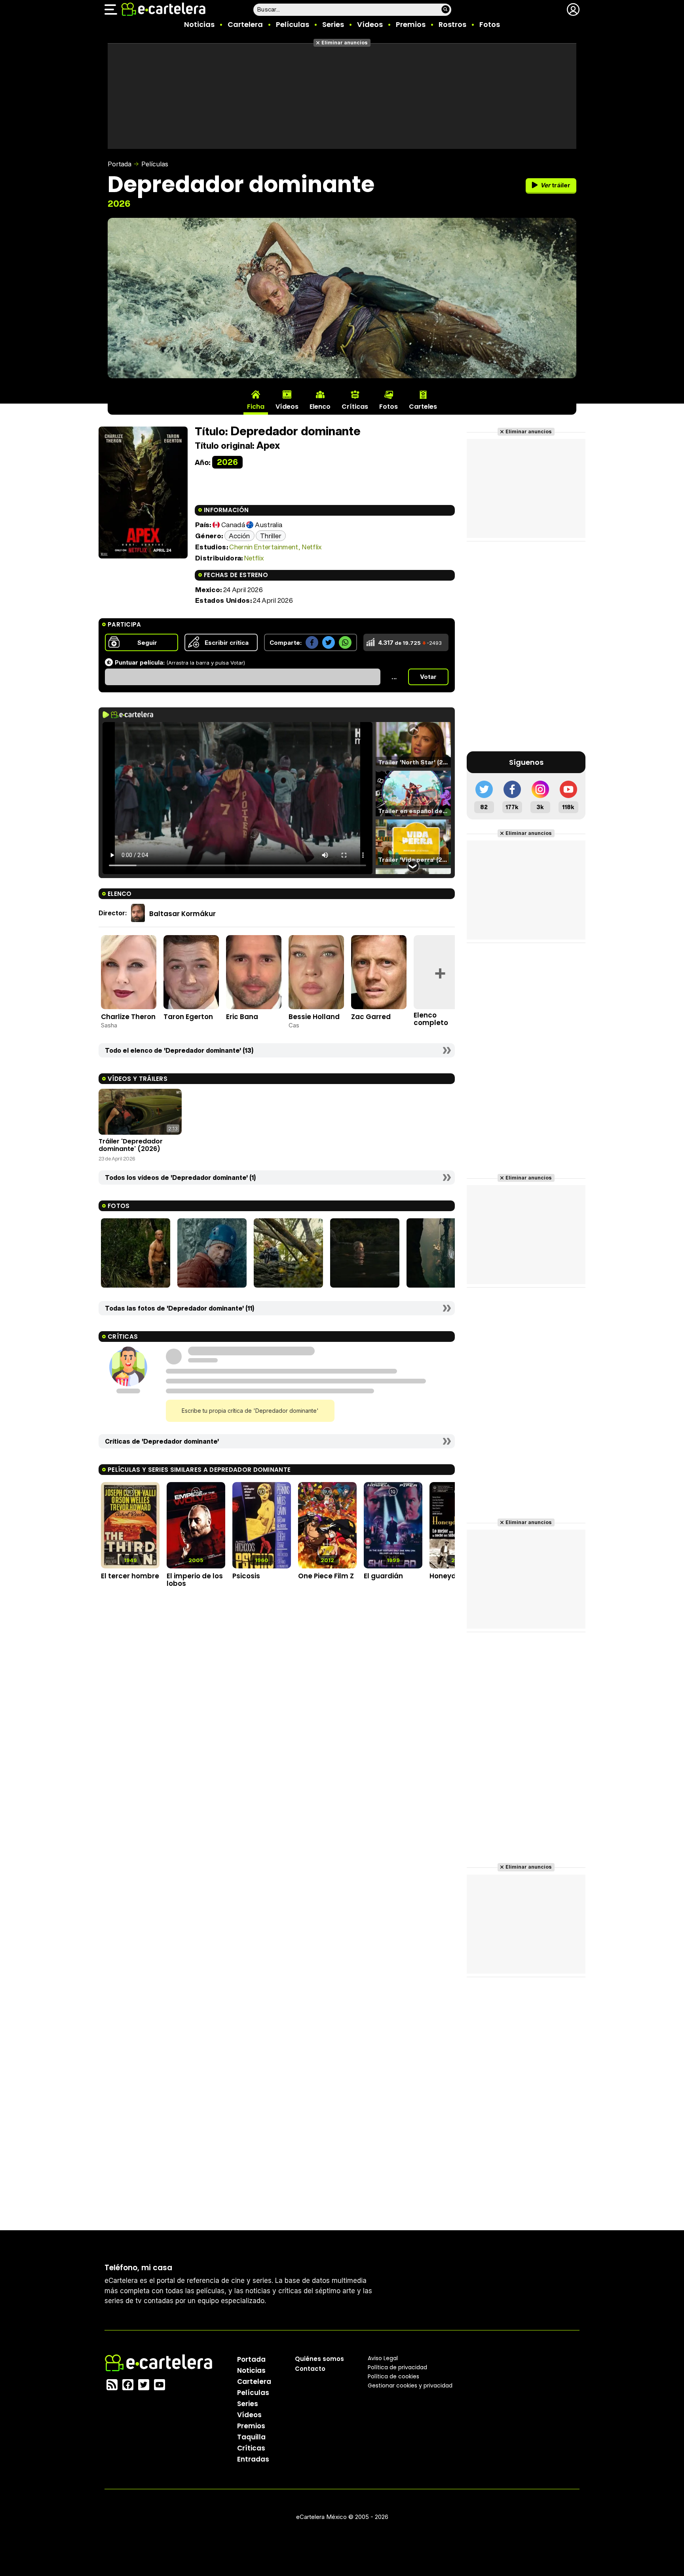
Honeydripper (453, 1576)
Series (333, 24)
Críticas (251, 2448)
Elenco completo (431, 1019)
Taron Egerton (188, 1017)
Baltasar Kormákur (182, 913)
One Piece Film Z (326, 1576)
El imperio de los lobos (195, 1580)
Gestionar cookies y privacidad (410, 2385)
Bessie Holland (314, 1017)
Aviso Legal (383, 2358)
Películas (293, 24)
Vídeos (370, 24)
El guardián (383, 1576)
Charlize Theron (128, 1017)
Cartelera (245, 24)
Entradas (253, 2459)
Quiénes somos (319, 2359)
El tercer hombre (130, 1576)
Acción (239, 536)
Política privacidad (397, 2367)
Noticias (199, 24)
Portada (120, 164)
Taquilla (251, 2437)
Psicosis (246, 1576)
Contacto (310, 2369)
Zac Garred (371, 1017)
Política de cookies (393, 2376)
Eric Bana (242, 1017)
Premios (411, 24)
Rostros (452, 24)
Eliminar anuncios (345, 43)
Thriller (271, 536)
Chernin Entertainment (264, 547)
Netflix (312, 547)
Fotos (490, 24)
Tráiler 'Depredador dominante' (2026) (131, 1145)
